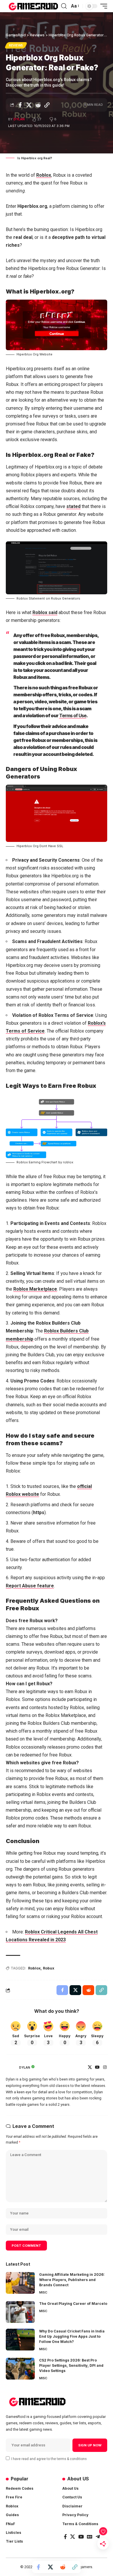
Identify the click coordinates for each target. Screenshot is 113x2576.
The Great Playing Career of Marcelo (73, 2304)
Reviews (16, 45)
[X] (90, 2068)
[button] (64, 6)
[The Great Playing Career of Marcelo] (20, 2312)
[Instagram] (105, 2068)
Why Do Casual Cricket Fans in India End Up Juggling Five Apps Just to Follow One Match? (72, 2336)
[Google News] (90, 2537)
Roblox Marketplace (35, 1289)
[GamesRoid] (33, 6)
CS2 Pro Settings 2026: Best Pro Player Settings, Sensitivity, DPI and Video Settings (71, 2365)
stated (73, 506)
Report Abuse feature (30, 1586)
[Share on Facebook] (20, 105)
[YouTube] (97, 2068)
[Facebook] (65, 2537)
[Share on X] (29, 105)
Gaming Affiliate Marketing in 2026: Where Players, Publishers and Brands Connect (72, 2280)
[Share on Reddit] (38, 105)
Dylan (19, 119)
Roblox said (45, 612)
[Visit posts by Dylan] (11, 2067)
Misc (43, 2292)
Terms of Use (73, 715)
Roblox (44, 175)
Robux (49, 1968)
